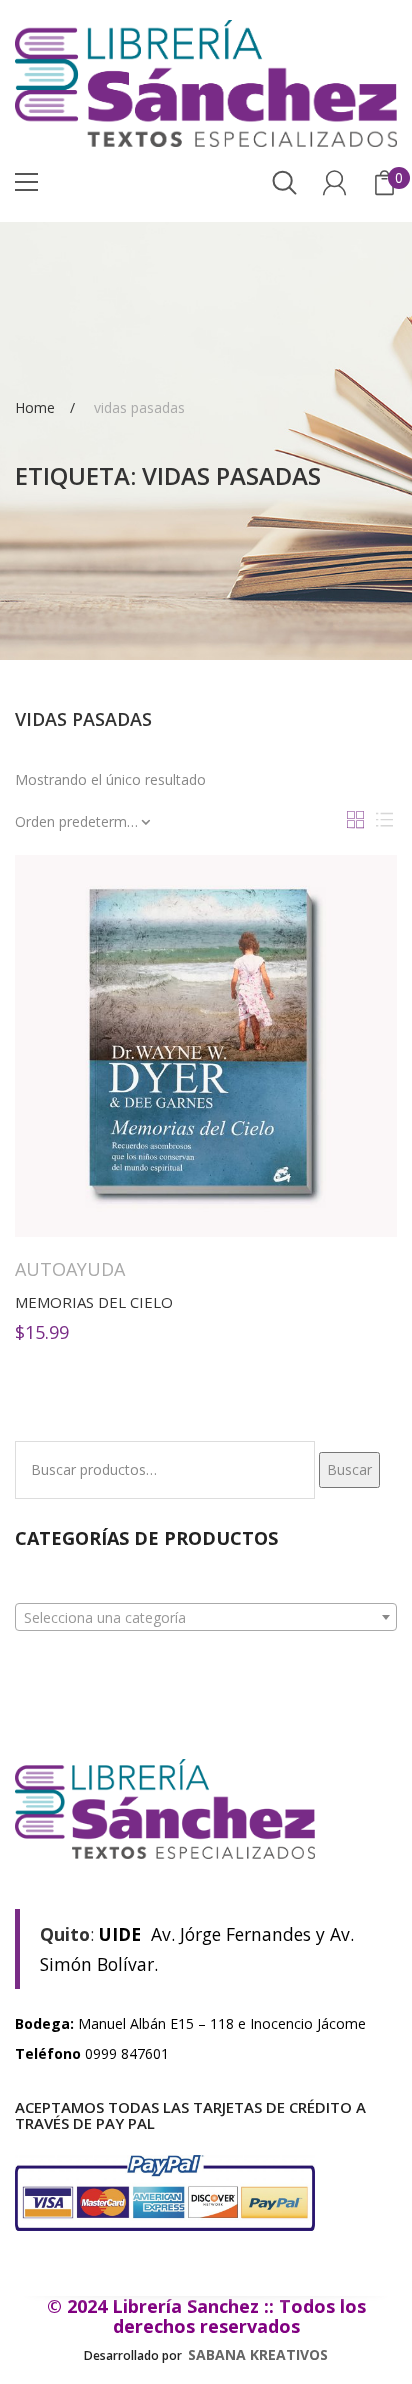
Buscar (349, 1469)
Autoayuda (70, 1269)
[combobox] (206, 1617)
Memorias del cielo (94, 1302)
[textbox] (206, 1618)
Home (35, 406)
